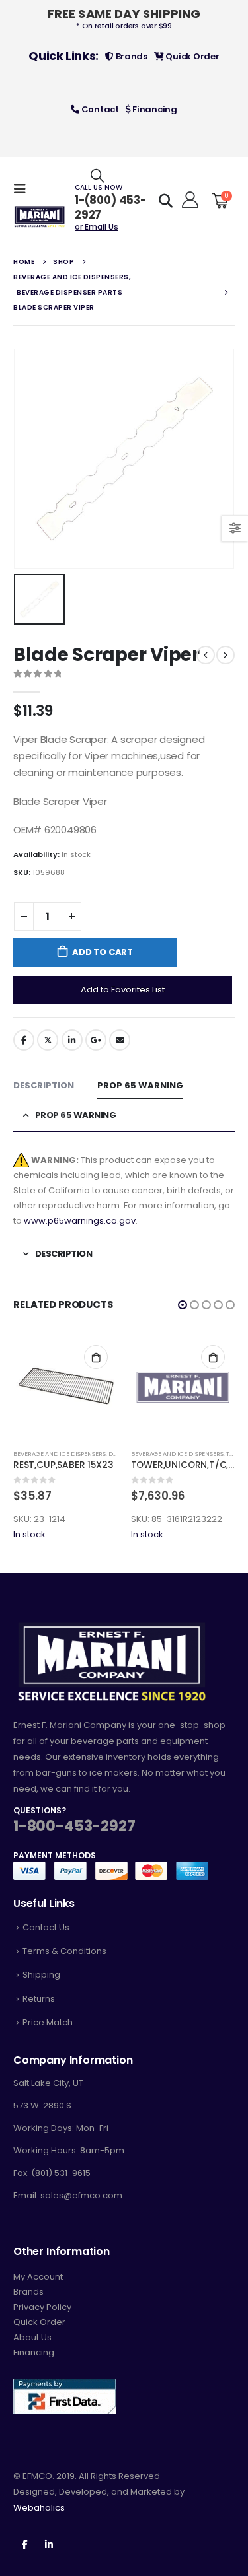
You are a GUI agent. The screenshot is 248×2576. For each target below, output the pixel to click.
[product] (65, 1387)
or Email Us (97, 227)
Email (120, 1040)
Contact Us (46, 1927)
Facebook (24, 1040)
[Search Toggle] (98, 175)
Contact (99, 109)
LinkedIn (72, 1040)
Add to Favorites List (123, 990)
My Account (38, 2277)
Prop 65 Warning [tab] (140, 1085)
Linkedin (49, 2544)
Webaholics (39, 2508)
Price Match (48, 2022)
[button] (183, 1305)
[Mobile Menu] (24, 189)
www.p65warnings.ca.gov (80, 1221)
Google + (96, 1040)
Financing (154, 109)
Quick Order (192, 56)
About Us (32, 2337)
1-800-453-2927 (74, 1826)
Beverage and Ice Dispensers (60, 1454)
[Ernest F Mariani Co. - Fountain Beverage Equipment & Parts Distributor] (40, 217)
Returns (39, 1999)
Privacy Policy (42, 2307)
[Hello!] (188, 200)
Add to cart (103, 952)
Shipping (41, 1975)
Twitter (48, 1040)
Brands (131, 56)
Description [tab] (44, 1085)
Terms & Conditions (64, 1951)
